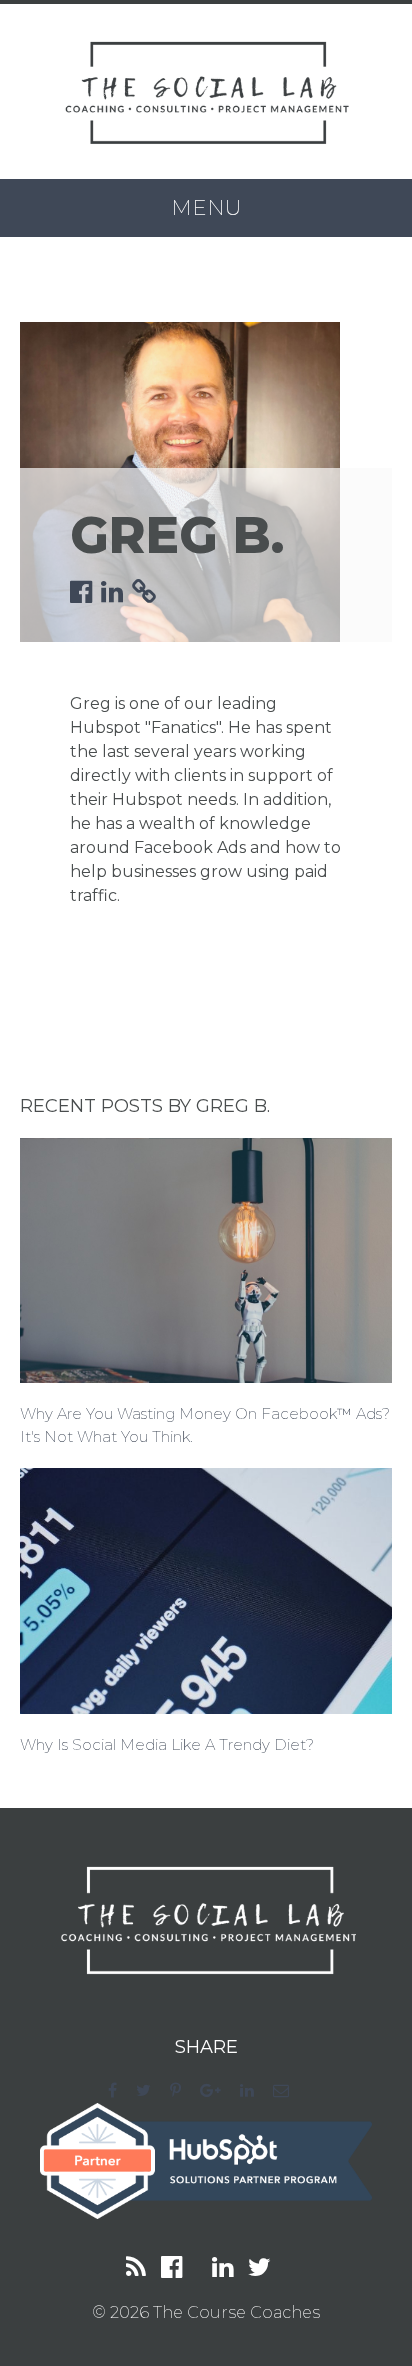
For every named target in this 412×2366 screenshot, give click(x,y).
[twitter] (151, 2090)
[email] (288, 2090)
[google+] (218, 2090)
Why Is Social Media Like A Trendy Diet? (167, 1744)
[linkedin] (254, 2090)
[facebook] (120, 2090)
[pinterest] (183, 2090)
